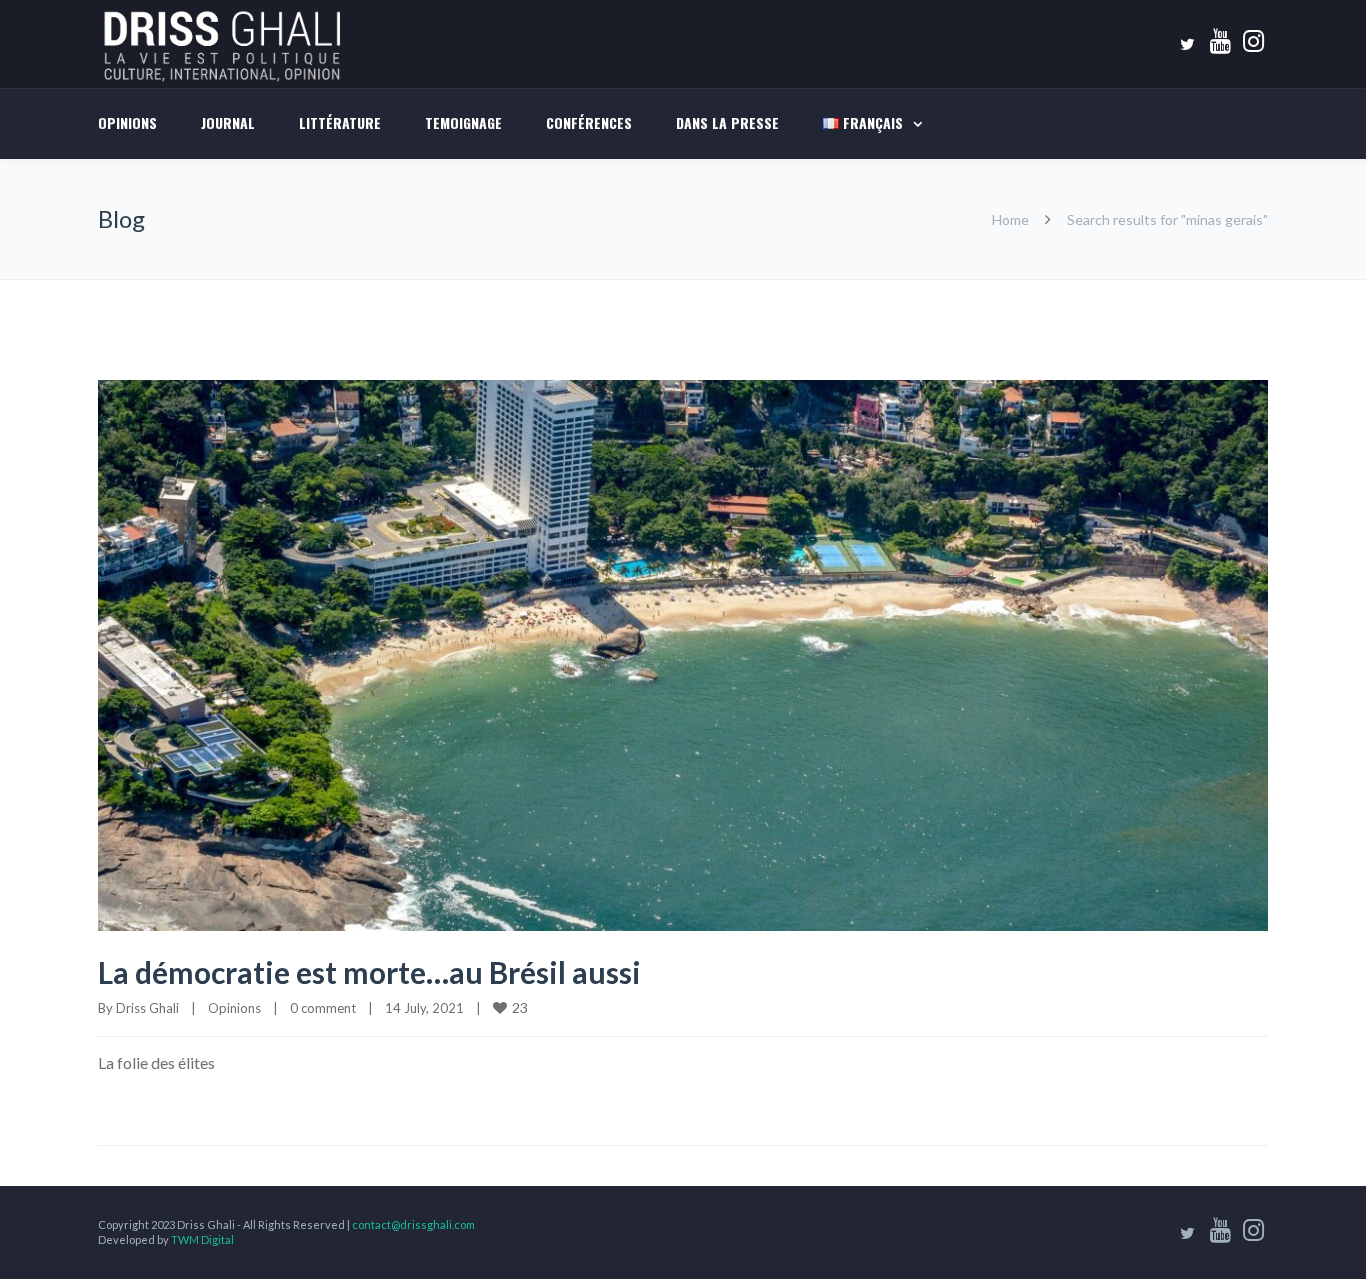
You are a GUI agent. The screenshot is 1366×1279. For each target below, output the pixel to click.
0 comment (323, 1008)
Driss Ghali (147, 1008)
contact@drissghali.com (413, 1224)
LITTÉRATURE (340, 122)
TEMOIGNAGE (463, 122)
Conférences (589, 122)
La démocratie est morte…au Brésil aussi (375, 972)
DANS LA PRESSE (727, 122)
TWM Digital (202, 1239)
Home (1010, 219)
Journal (228, 122)
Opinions (127, 122)
